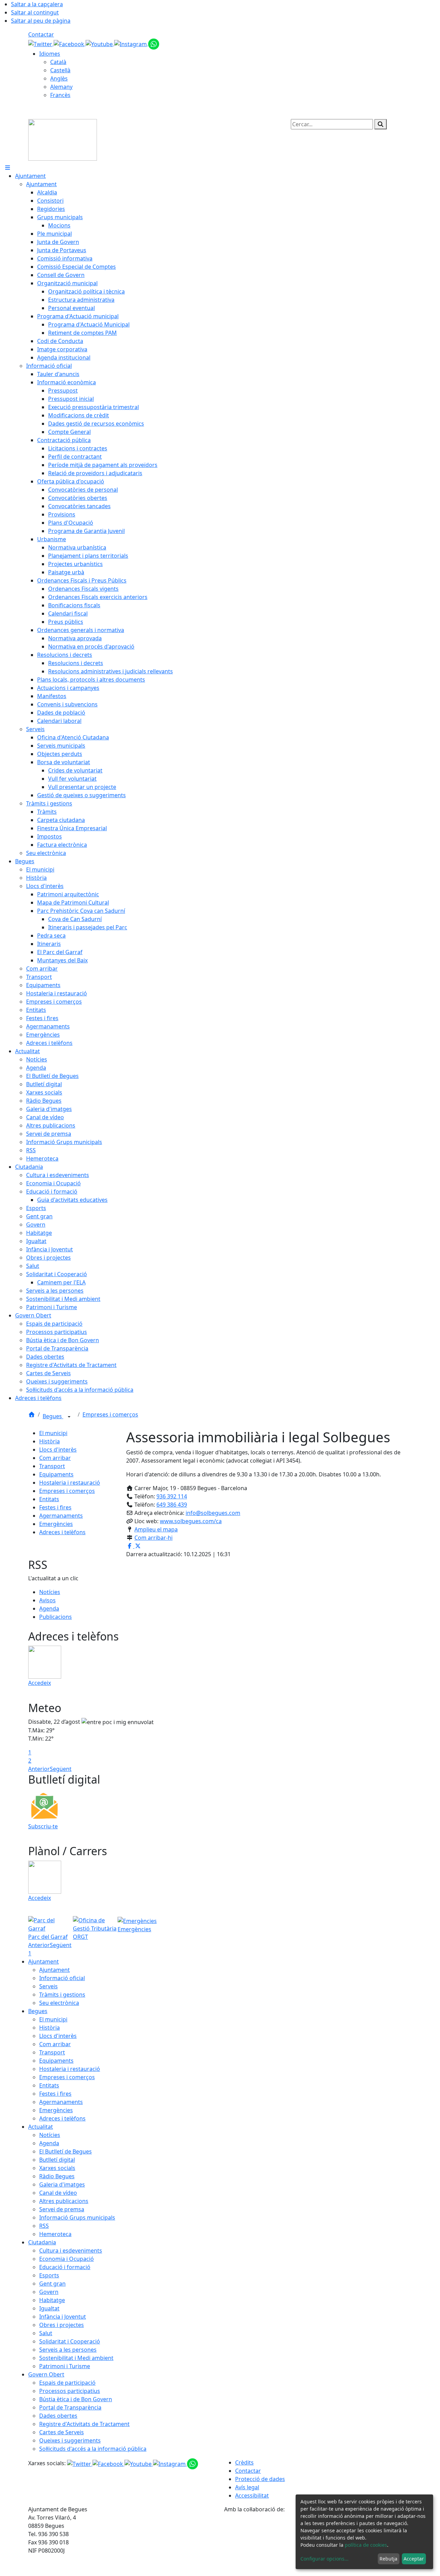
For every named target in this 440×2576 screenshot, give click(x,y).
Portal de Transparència (70, 2407)
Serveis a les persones (68, 2350)
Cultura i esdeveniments (71, 2251)
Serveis (48, 1986)
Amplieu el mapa (156, 1529)
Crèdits (244, 2462)
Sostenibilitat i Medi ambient (76, 2358)
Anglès (59, 78)
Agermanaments (61, 1516)
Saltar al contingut (35, 12)
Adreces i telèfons (62, 1532)
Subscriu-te (43, 1826)
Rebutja (388, 2559)
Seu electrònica (59, 2003)
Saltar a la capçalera (37, 4)
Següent (61, 1769)
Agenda (49, 1608)
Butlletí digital (57, 2160)
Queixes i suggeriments (70, 2440)
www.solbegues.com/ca (191, 1521)
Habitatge (52, 2300)
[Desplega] (69, 1417)
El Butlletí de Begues (65, 2151)
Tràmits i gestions (62, 1995)
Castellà (60, 70)
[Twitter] (41, 43)
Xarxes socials (57, 2168)
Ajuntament (43, 1962)
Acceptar (414, 2559)
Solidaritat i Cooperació (70, 2341)
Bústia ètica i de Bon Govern (76, 2399)
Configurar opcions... (324, 2559)
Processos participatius (70, 2391)
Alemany (61, 87)
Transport (52, 1466)
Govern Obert (46, 2374)
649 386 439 (172, 1505)
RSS (44, 2226)
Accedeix (40, 1683)
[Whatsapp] (154, 43)
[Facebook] (70, 43)
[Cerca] (381, 124)
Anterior (39, 1769)
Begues (53, 1416)
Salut (46, 2333)
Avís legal (247, 2487)
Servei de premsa (62, 2209)
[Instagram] (131, 43)
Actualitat (41, 2127)
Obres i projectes (62, 2325)
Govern (49, 2292)
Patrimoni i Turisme (65, 2366)
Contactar (41, 34)
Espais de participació (67, 2383)
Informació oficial (62, 1978)
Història (49, 1441)
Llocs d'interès (58, 1450)
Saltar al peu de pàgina (41, 21)
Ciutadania (42, 2242)
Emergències (56, 1524)
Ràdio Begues (57, 2176)
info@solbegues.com (213, 1513)
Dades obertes (58, 2416)
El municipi (53, 1433)
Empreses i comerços (110, 1414)
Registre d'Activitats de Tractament (84, 2424)
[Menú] (8, 168)
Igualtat (49, 2308)
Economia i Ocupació (67, 2259)
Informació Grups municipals (77, 2217)
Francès (60, 95)
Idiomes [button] (50, 54)
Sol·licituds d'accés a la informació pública (93, 2449)
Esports (49, 2275)
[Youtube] (100, 43)
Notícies (50, 1592)
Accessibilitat (252, 2495)
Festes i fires (55, 1507)
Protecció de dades (260, 2479)
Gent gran (52, 2284)
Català (58, 62)
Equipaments (56, 1474)
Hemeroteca (55, 2234)
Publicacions (56, 1617)
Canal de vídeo (58, 2193)
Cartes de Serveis (62, 2432)
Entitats (49, 1499)
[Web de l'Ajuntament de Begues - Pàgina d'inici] (63, 139)
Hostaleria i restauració (70, 1483)
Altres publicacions (64, 2201)
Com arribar (55, 1458)
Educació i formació (65, 2267)
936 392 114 (172, 1496)
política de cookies (366, 2545)
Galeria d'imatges (62, 2184)
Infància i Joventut (63, 2317)
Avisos (47, 1600)
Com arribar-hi (153, 1538)
